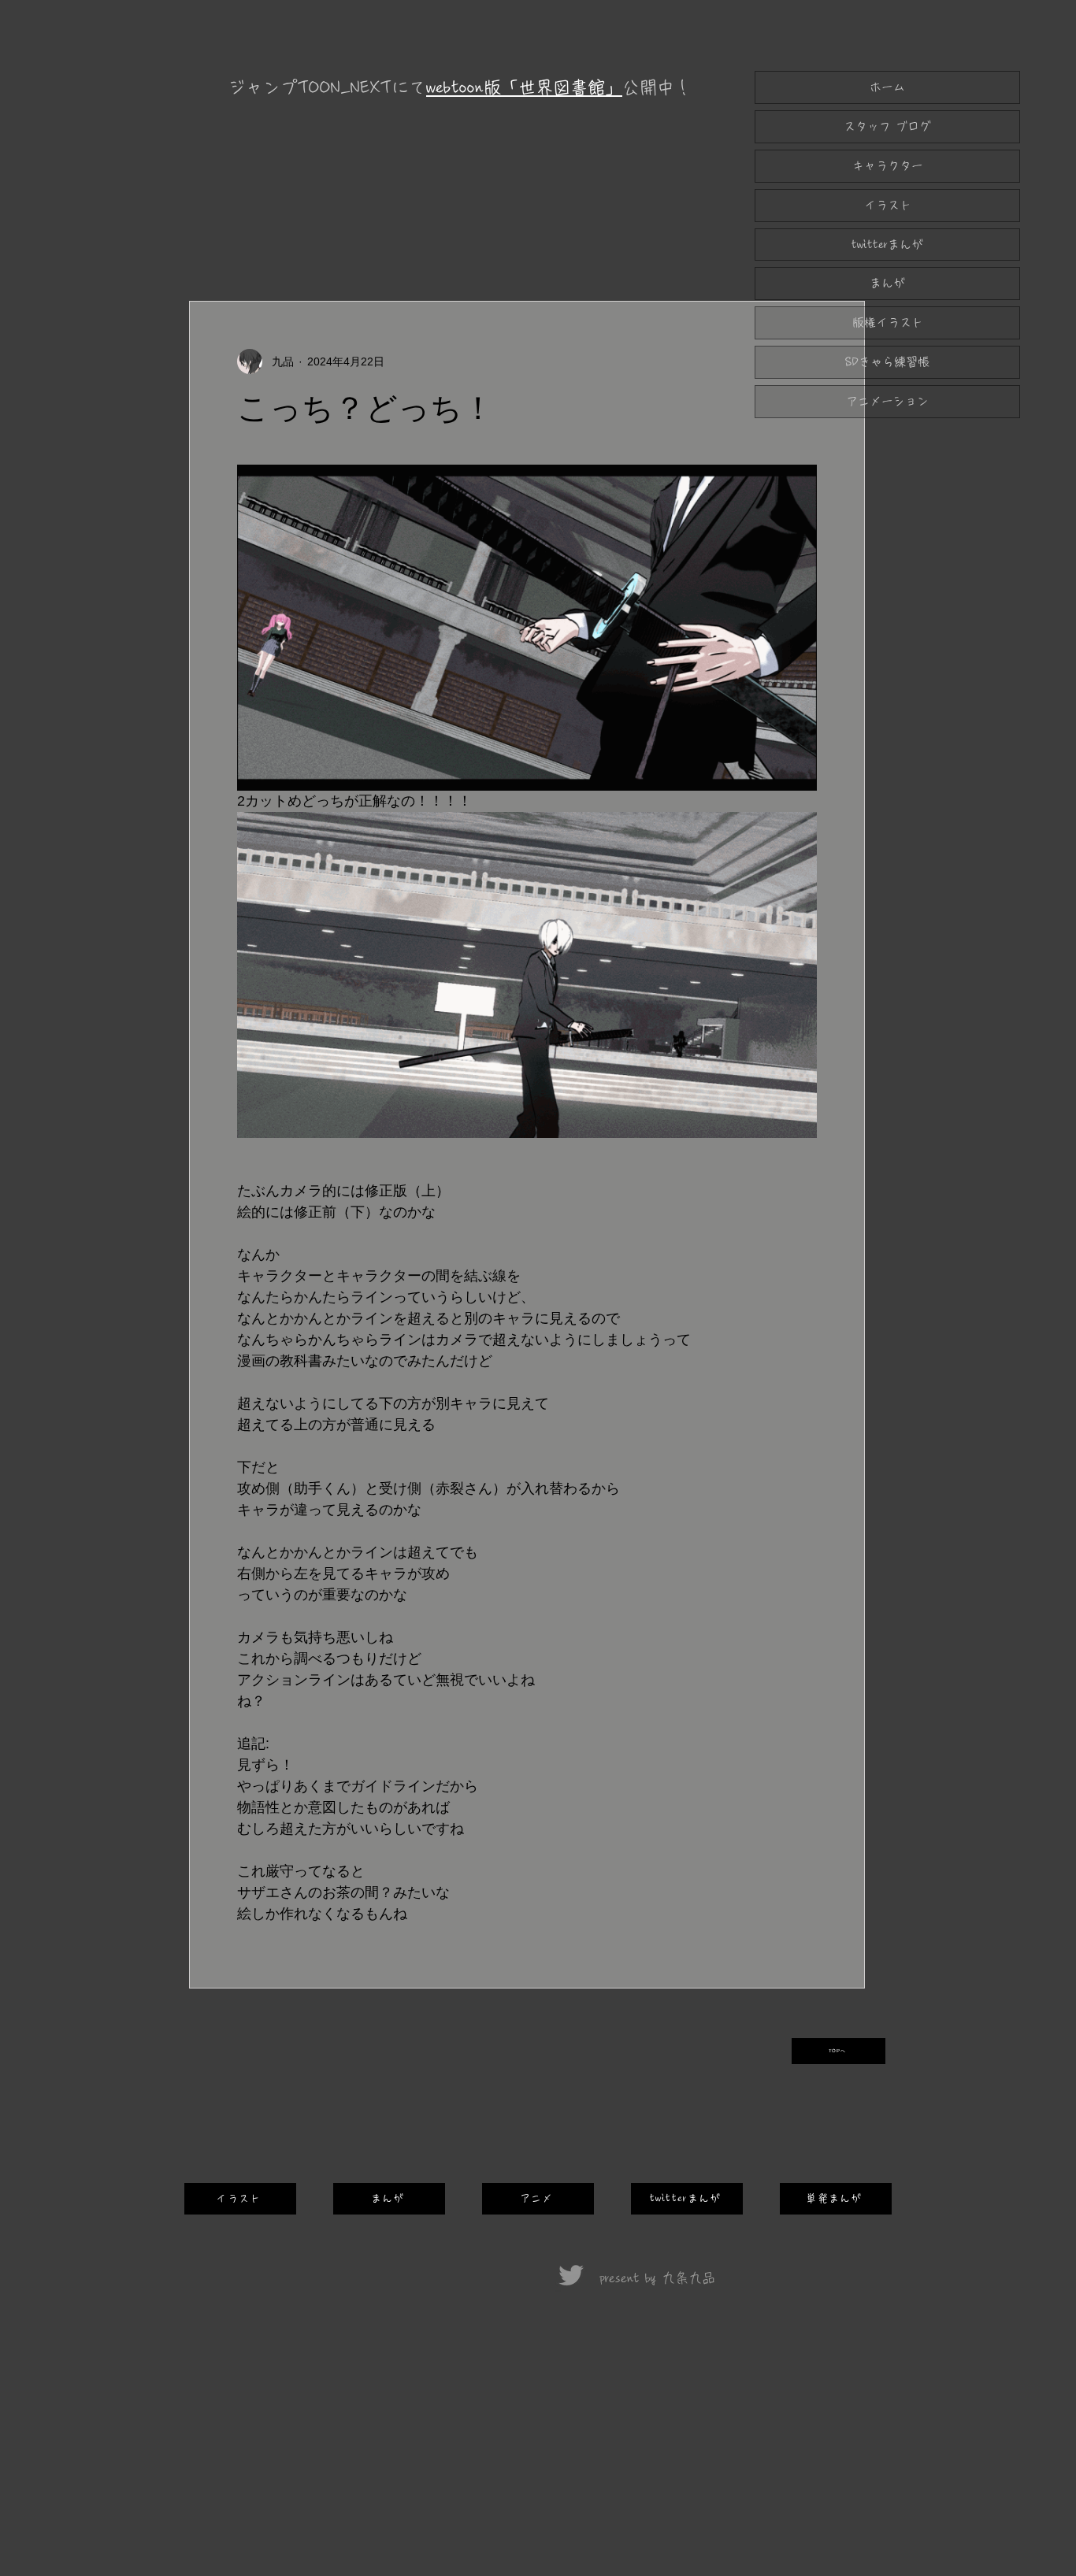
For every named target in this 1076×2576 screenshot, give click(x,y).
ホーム (887, 87)
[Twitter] (571, 2275)
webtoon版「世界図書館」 (524, 87)
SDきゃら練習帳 (887, 362)
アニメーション (887, 401)
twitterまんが (887, 245)
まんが (887, 283)
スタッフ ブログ (887, 126)
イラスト (888, 205)
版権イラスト (888, 322)
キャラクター (888, 166)
